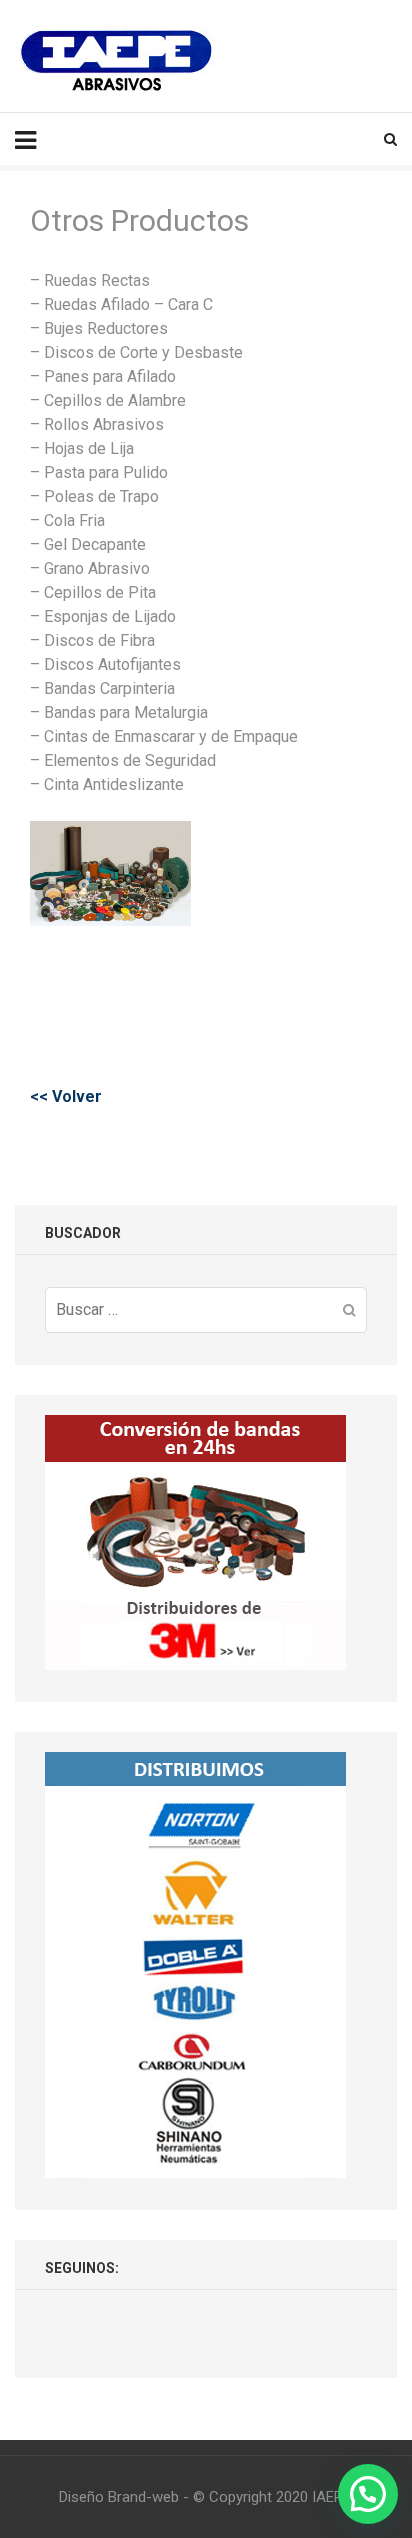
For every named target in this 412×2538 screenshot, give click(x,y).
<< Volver (66, 1096)
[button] (368, 2494)
